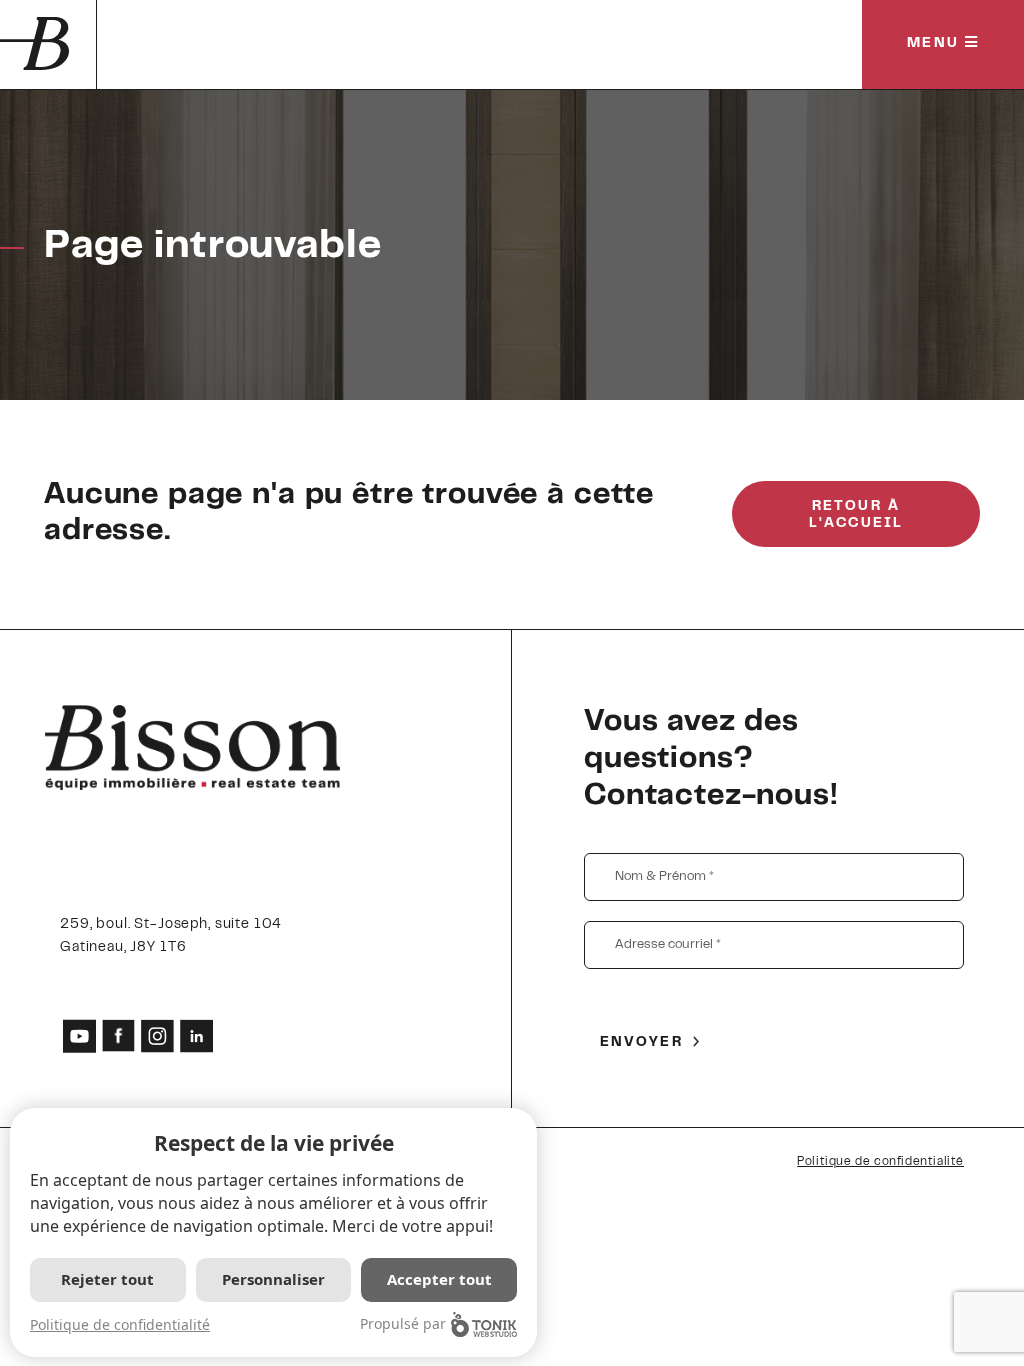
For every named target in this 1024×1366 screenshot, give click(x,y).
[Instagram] (157, 1035)
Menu (936, 44)
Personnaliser (273, 1279)
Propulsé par (403, 1323)
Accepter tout (439, 1279)
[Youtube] (79, 1035)
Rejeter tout (107, 1279)
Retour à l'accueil (856, 515)
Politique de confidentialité (880, 1162)
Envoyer (641, 1043)
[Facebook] (118, 1035)
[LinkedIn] (196, 1035)
